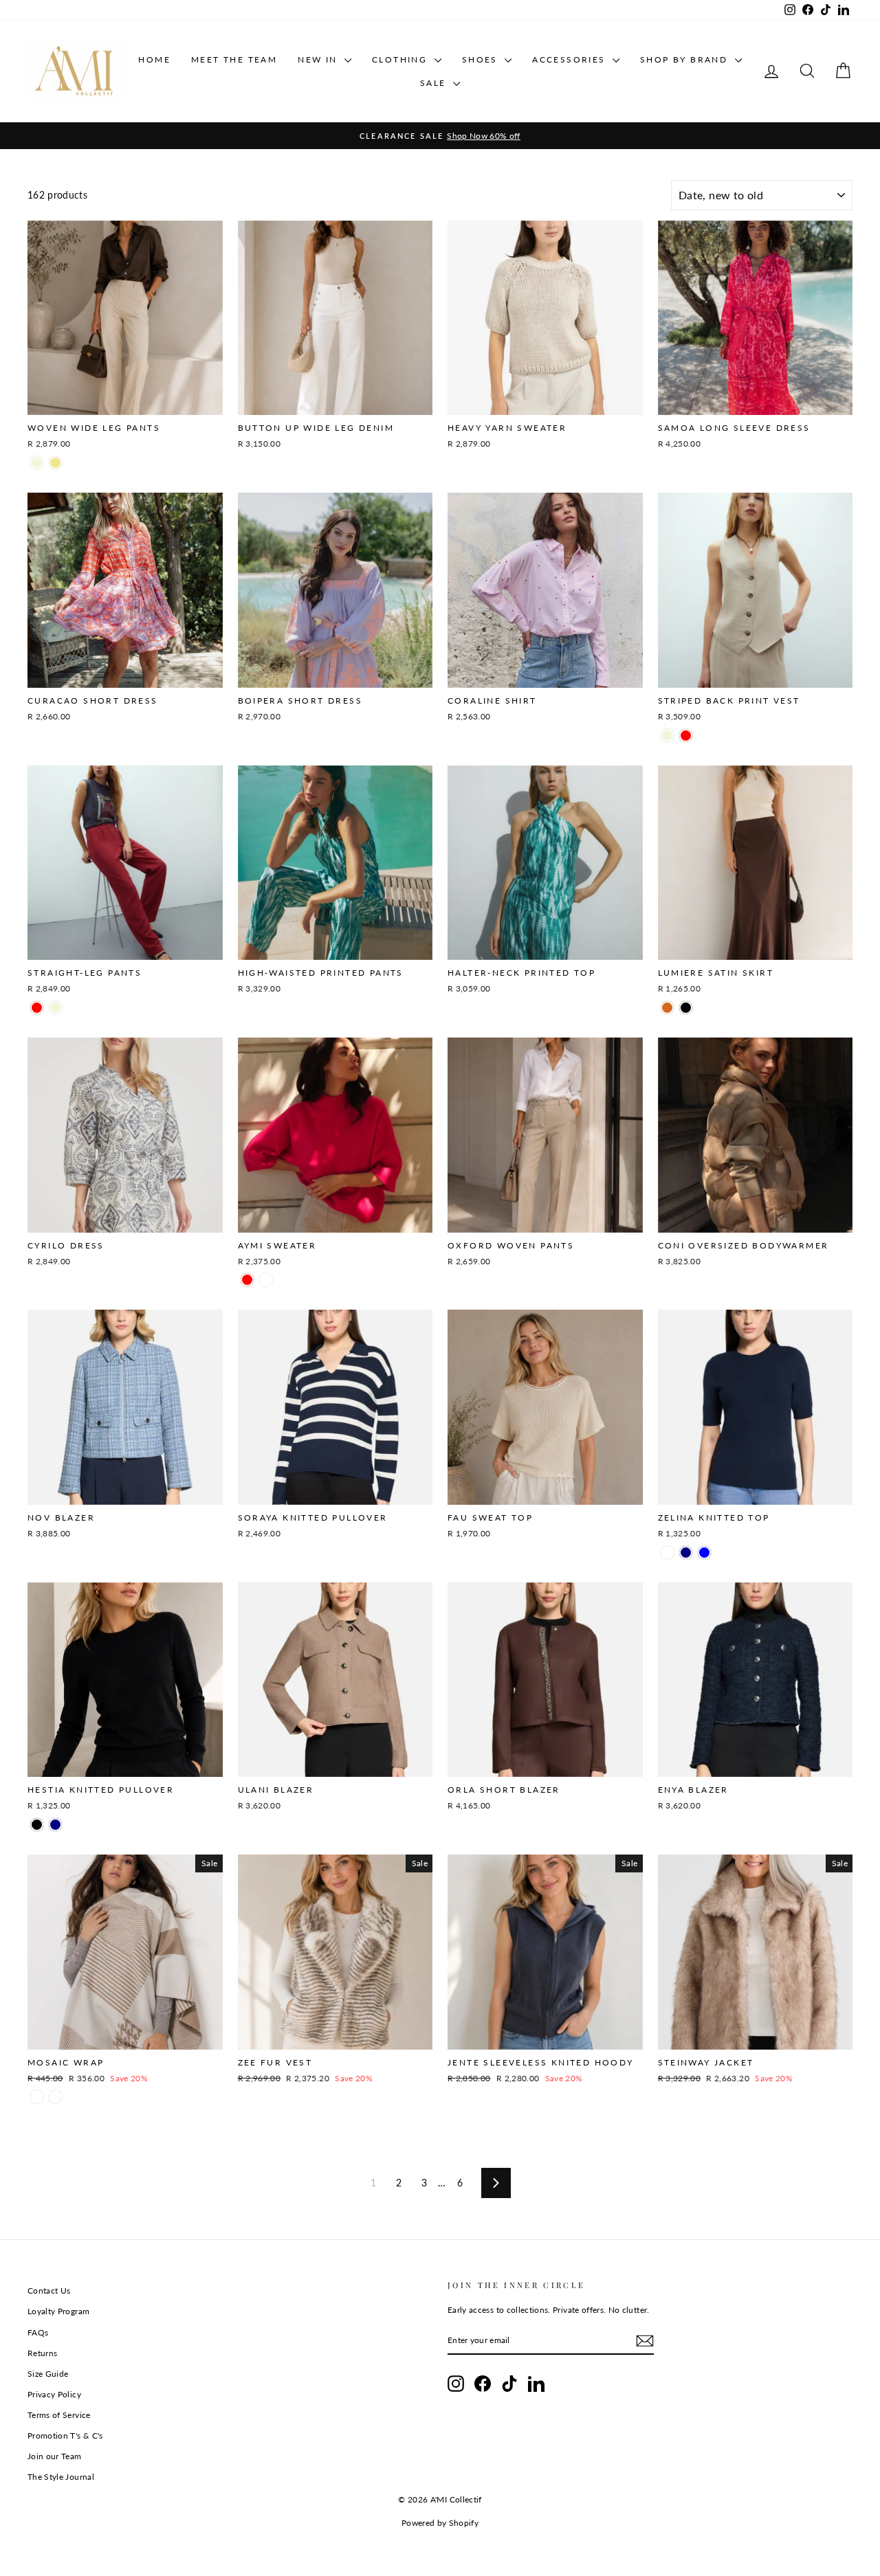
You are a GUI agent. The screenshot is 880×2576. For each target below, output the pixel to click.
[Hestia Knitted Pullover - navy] (55, 1825)
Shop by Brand (686, 59)
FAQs (38, 2332)
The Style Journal (61, 2477)
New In (319, 59)
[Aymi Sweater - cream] (266, 1280)
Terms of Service (59, 2415)
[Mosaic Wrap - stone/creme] (37, 2097)
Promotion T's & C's (65, 2435)
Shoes (482, 59)
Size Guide (48, 2374)
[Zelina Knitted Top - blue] (704, 1553)
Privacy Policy (54, 2394)
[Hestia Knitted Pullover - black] (37, 1825)
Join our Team (55, 2456)
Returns (42, 2353)
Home (154, 59)
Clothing (401, 59)
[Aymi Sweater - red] (247, 1280)
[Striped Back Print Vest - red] (686, 736)
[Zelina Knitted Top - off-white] (667, 1553)
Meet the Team (234, 59)
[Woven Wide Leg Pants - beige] (37, 463)
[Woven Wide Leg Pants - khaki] (55, 463)
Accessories (571, 59)
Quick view (125, 400)
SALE (435, 83)
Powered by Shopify (440, 2523)
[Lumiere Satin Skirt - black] (686, 1008)
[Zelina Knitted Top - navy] (686, 1553)
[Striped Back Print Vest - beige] (667, 736)
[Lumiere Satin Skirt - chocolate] (667, 1008)
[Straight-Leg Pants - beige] (55, 1008)
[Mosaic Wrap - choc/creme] (55, 2097)
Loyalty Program (58, 2311)
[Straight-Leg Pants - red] (37, 1008)
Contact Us (49, 2291)
